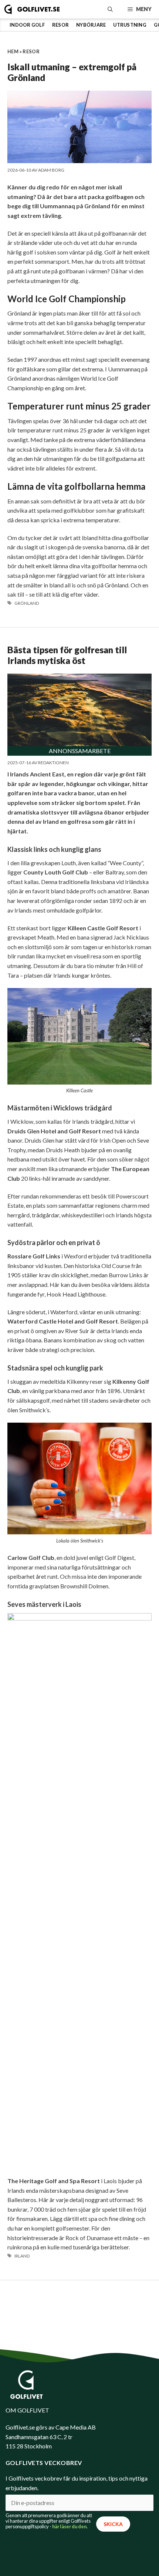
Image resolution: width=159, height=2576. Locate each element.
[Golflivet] (32, 9)
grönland (27, 603)
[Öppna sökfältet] (110, 9)
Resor (60, 25)
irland (22, 2256)
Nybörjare (91, 25)
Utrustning (130, 25)
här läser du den (69, 2526)
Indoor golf (27, 25)
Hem (13, 51)
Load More (79, 2302)
